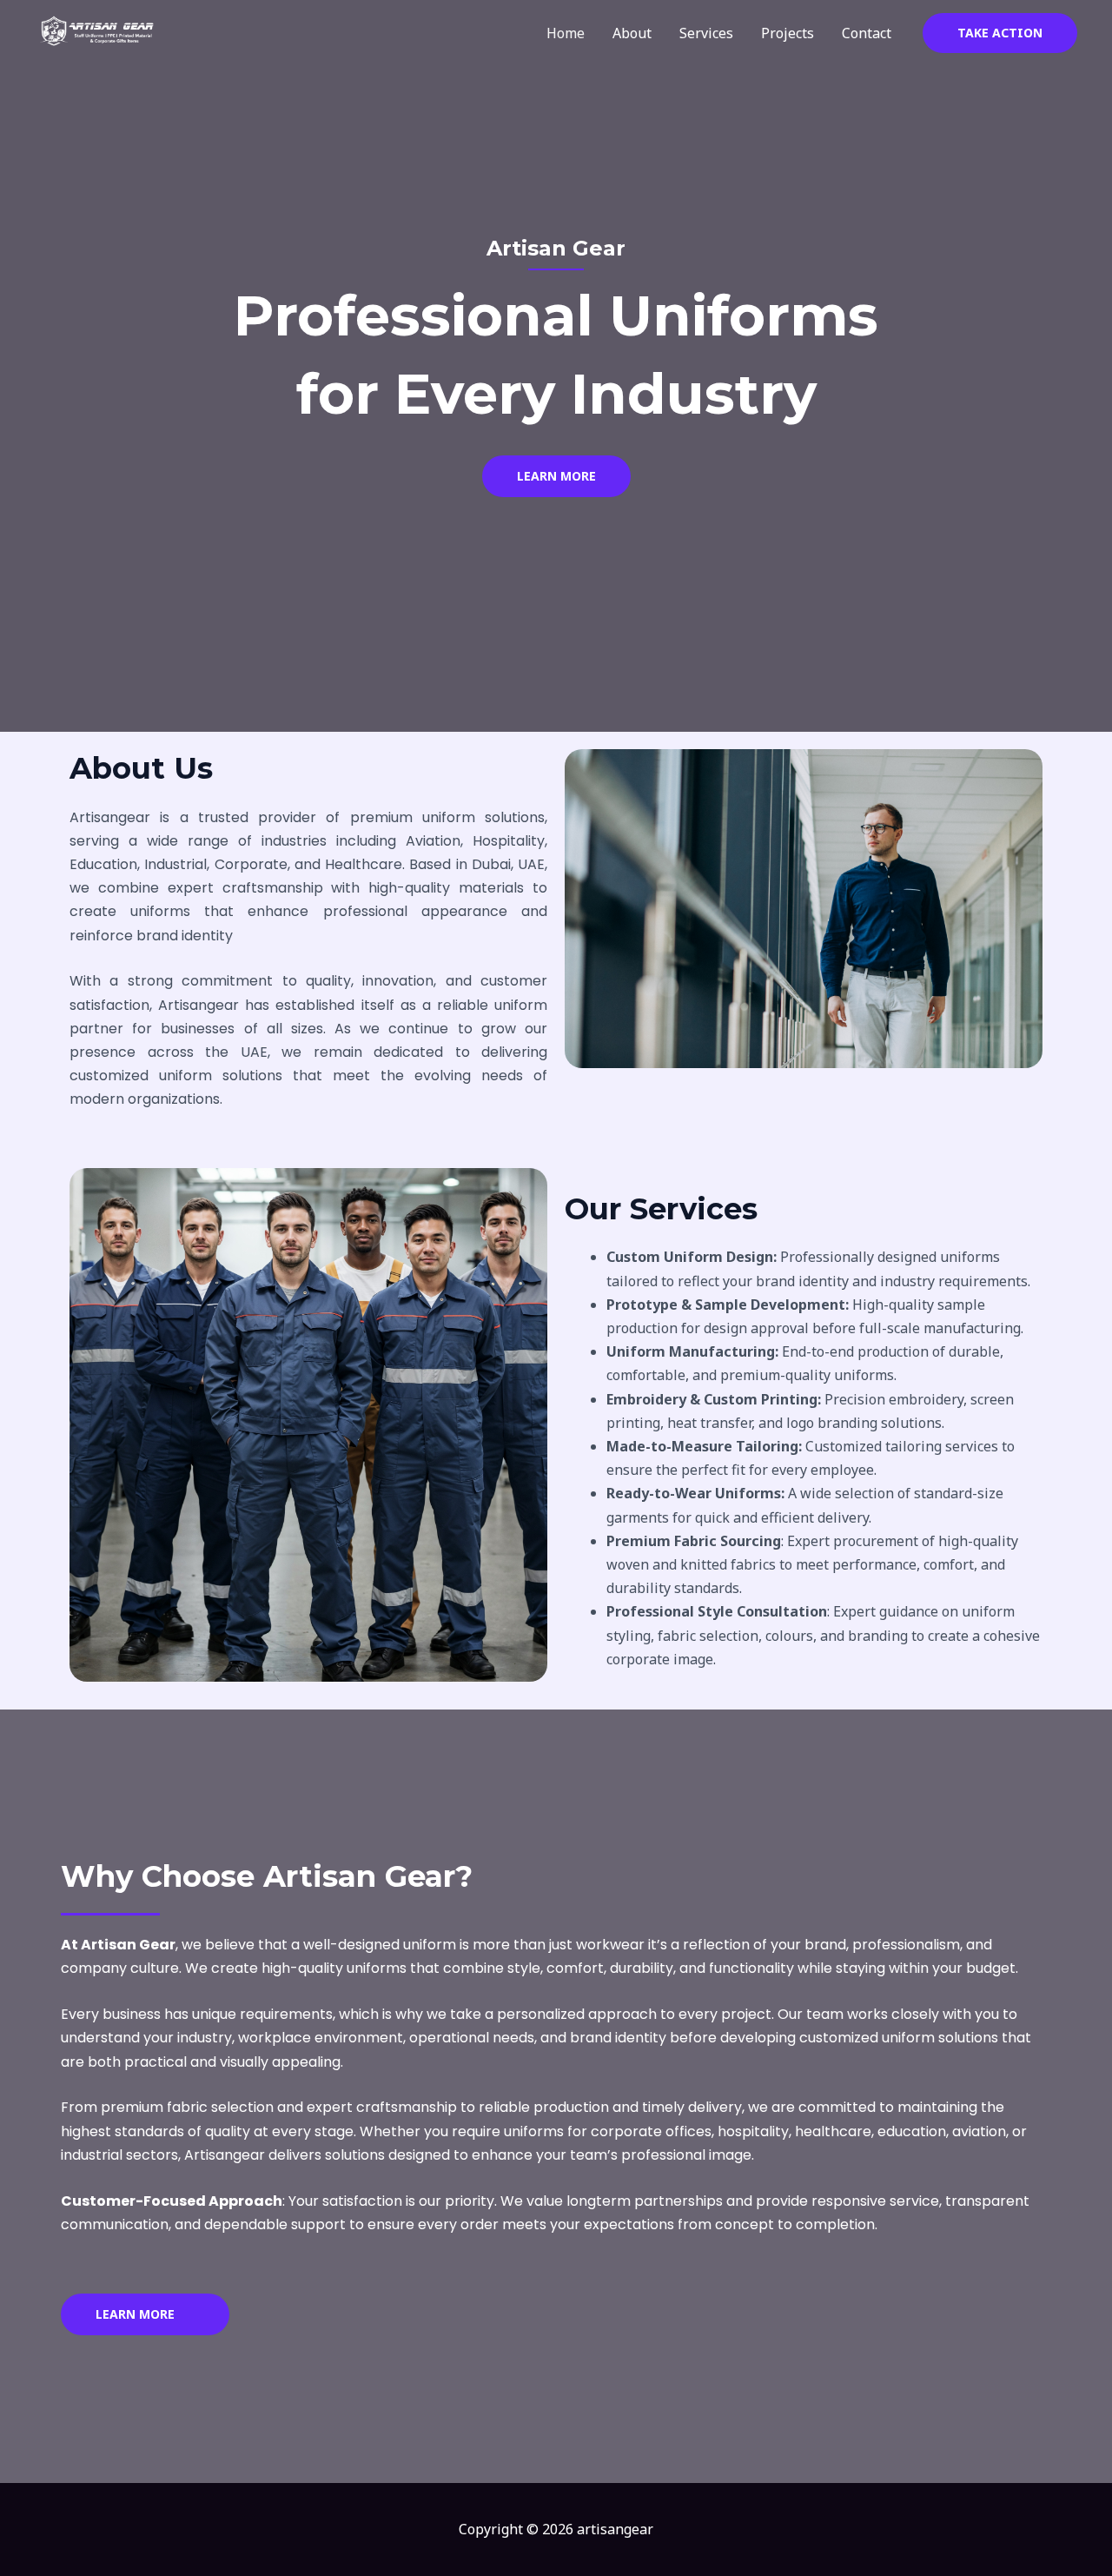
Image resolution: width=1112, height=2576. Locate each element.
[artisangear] (100, 31)
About (632, 33)
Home (566, 33)
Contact (867, 33)
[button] (1000, 33)
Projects (788, 33)
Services (706, 33)
